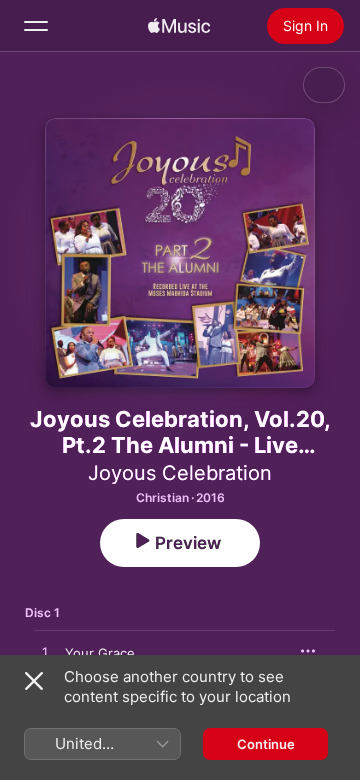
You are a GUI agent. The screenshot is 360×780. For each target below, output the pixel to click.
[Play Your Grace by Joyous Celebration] (45, 653)
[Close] (34, 681)
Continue (266, 744)
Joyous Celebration (180, 473)
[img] (179, 26)
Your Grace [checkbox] (100, 653)
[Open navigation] (36, 26)
